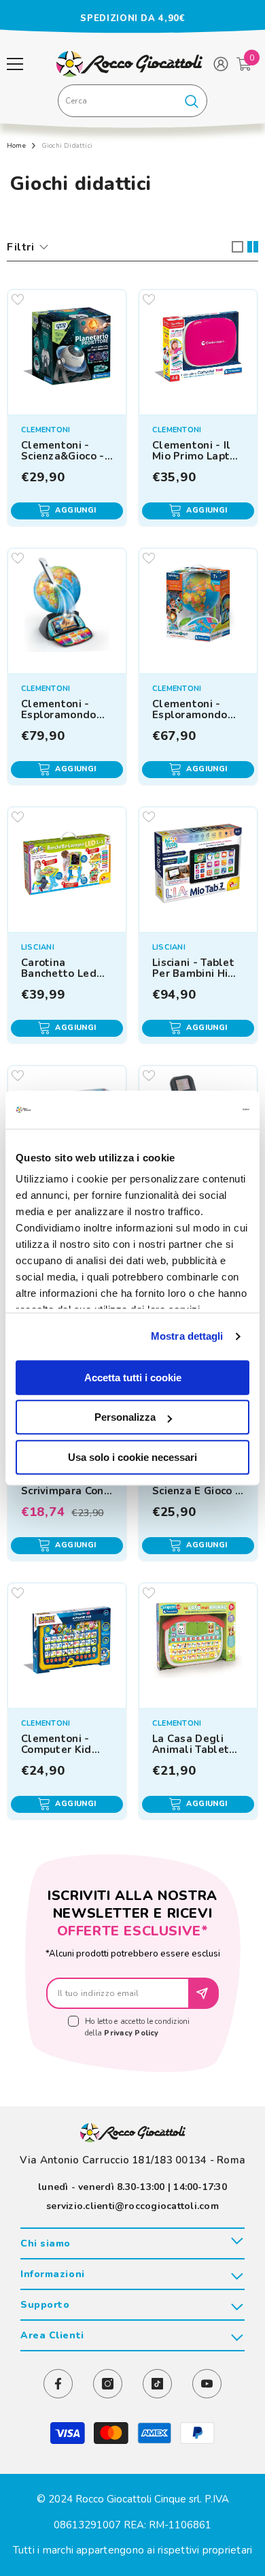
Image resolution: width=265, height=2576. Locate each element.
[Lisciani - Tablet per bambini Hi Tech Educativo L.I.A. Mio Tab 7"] (198, 866)
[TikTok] (157, 2384)
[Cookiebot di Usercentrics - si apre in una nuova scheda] (191, 1110)
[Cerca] (132, 101)
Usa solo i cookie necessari (132, 1457)
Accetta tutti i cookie (133, 1378)
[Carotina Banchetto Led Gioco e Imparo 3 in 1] (67, 866)
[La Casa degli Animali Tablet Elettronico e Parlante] (198, 1642)
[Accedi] (221, 64)
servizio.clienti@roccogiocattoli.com (132, 2206)
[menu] (15, 64)
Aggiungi (76, 510)
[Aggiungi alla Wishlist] (18, 300)
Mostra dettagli (187, 1336)
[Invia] (204, 1993)
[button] (237, 247)
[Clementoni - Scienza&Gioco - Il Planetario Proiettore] (67, 349)
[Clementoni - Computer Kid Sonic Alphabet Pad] (67, 1642)
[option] (132, 18)
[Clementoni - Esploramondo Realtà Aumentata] (198, 608)
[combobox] (117, 101)
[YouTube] (207, 2384)
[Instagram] (108, 2384)
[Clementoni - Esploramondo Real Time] (67, 608)
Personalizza (125, 1417)
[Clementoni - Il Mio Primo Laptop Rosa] (198, 349)
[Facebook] (58, 2384)
